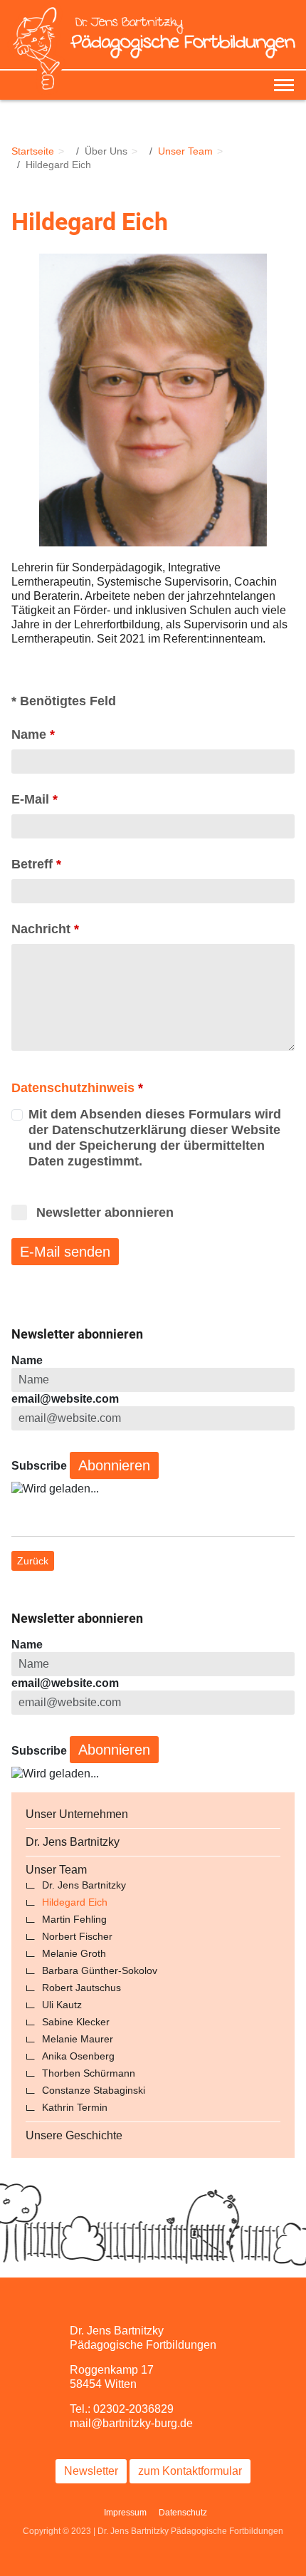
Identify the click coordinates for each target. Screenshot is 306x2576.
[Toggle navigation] (284, 85)
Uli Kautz (62, 2005)
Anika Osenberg (78, 2056)
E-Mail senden (65, 1252)
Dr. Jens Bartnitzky (73, 1842)
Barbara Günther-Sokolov (100, 1970)
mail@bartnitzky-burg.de (131, 2423)
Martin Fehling (74, 1919)
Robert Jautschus (81, 1988)
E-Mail (35, 799)
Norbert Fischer (77, 1936)
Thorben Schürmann (89, 2073)
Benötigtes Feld (64, 701)
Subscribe (39, 1466)
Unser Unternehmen (77, 1814)
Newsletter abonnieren (105, 1212)
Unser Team (56, 1870)
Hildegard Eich (75, 1902)
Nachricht (45, 929)
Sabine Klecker (76, 2022)
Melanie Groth (74, 1953)
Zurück (33, 1561)
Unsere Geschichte (74, 2135)
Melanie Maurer (78, 2039)
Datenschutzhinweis (73, 1088)
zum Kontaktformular (190, 2471)
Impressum (125, 2513)
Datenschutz (183, 2513)
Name (33, 734)
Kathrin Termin (75, 2107)
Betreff (36, 864)
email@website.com (65, 1399)
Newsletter (91, 2471)
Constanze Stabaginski (94, 2090)
